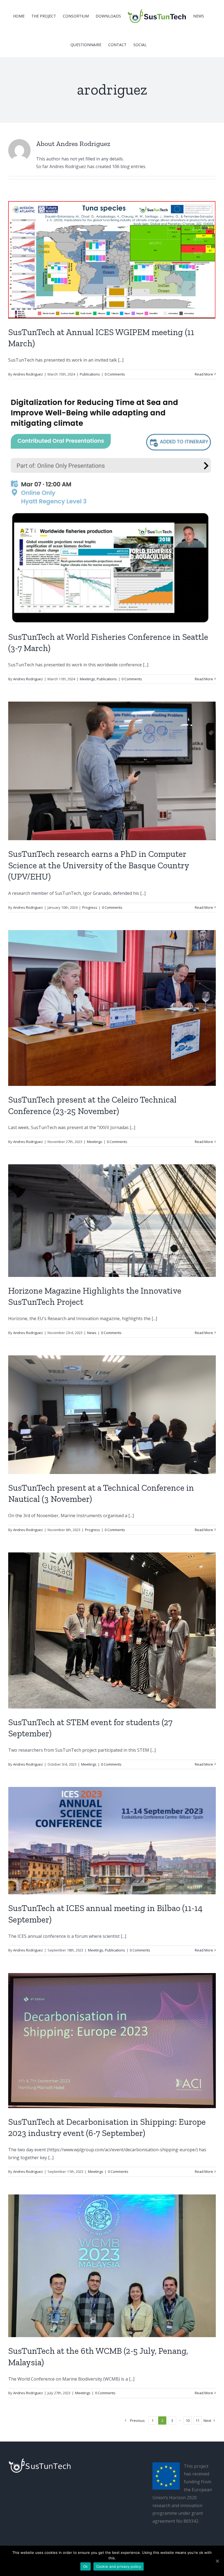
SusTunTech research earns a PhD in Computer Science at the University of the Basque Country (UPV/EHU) (99, 865)
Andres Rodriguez (28, 374)
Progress (90, 907)
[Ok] (217, 2561)
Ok (86, 2566)
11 (198, 2420)
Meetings (87, 679)
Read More (204, 374)
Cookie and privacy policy (119, 2566)
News (92, 1333)
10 (188, 2420)
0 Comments (115, 374)
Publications (90, 374)
